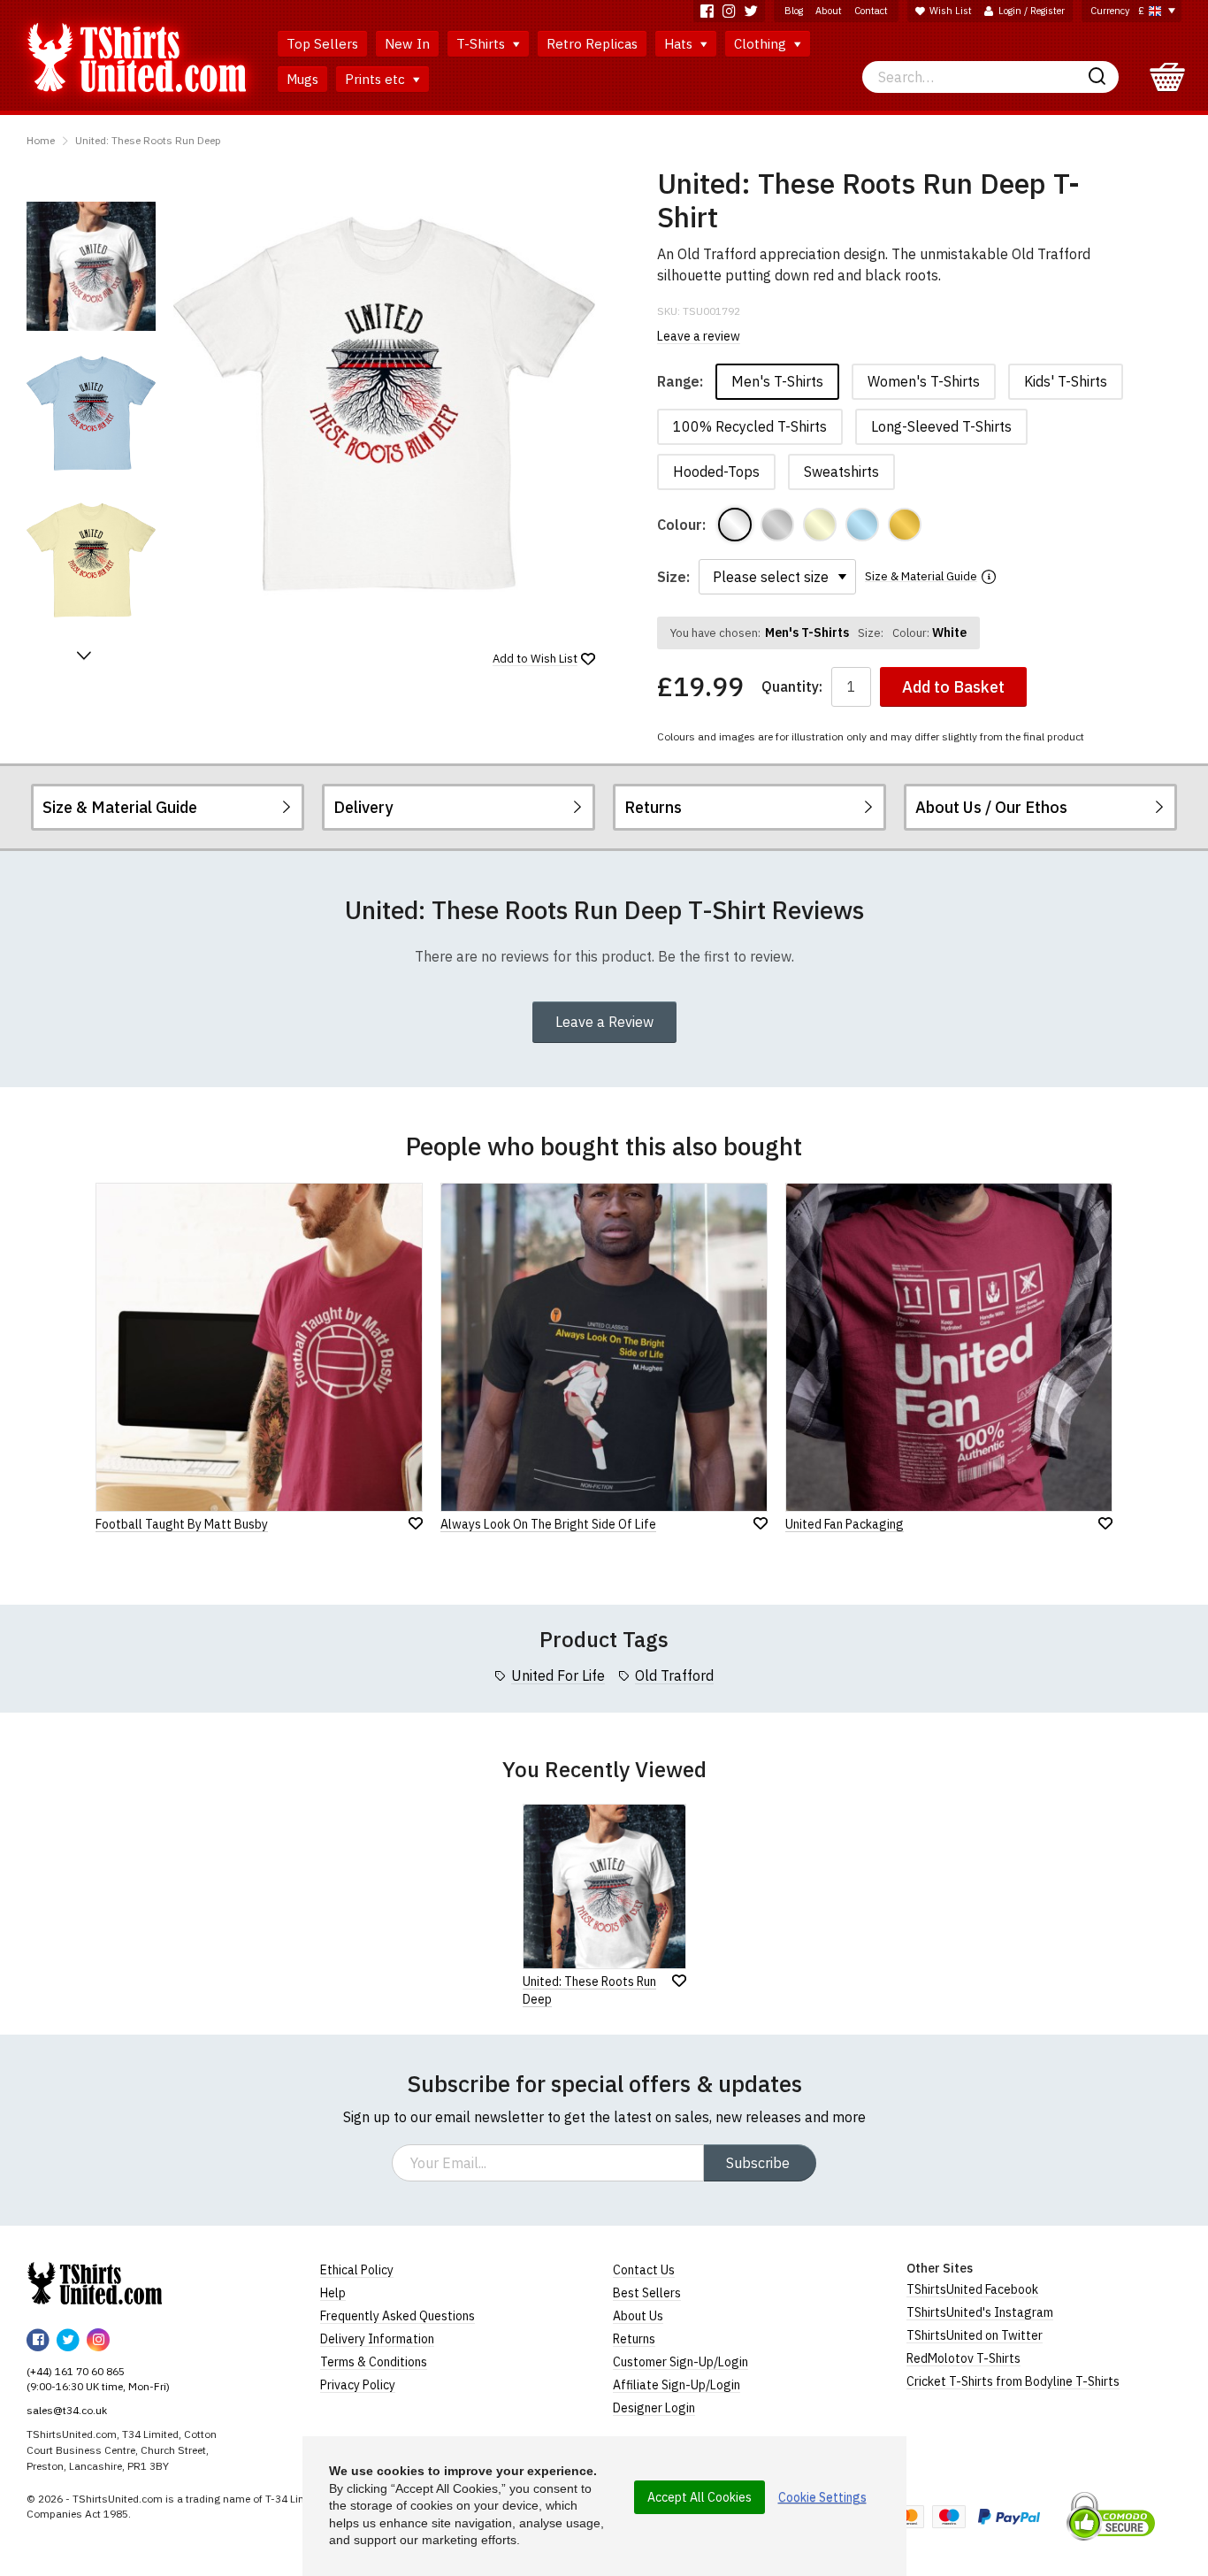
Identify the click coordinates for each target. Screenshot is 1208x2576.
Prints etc (377, 79)
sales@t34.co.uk (67, 2410)
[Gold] (905, 525)
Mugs (302, 79)
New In (407, 44)
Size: (673, 577)
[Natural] (820, 525)
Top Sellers (322, 44)
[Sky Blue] (862, 525)
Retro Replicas (592, 44)
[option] (91, 266)
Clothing (762, 44)
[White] (735, 525)
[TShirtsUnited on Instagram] (729, 11)
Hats (680, 44)
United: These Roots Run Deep (148, 140)
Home (41, 140)
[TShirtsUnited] (95, 2283)
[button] (84, 655)
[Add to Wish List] (679, 1981)
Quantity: (792, 687)
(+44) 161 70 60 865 (76, 2371)
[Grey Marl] (777, 525)
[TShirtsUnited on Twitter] (751, 11)
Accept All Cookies (700, 2497)
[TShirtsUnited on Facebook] (707, 11)
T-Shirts (482, 44)
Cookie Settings (822, 2497)
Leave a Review (604, 1022)
